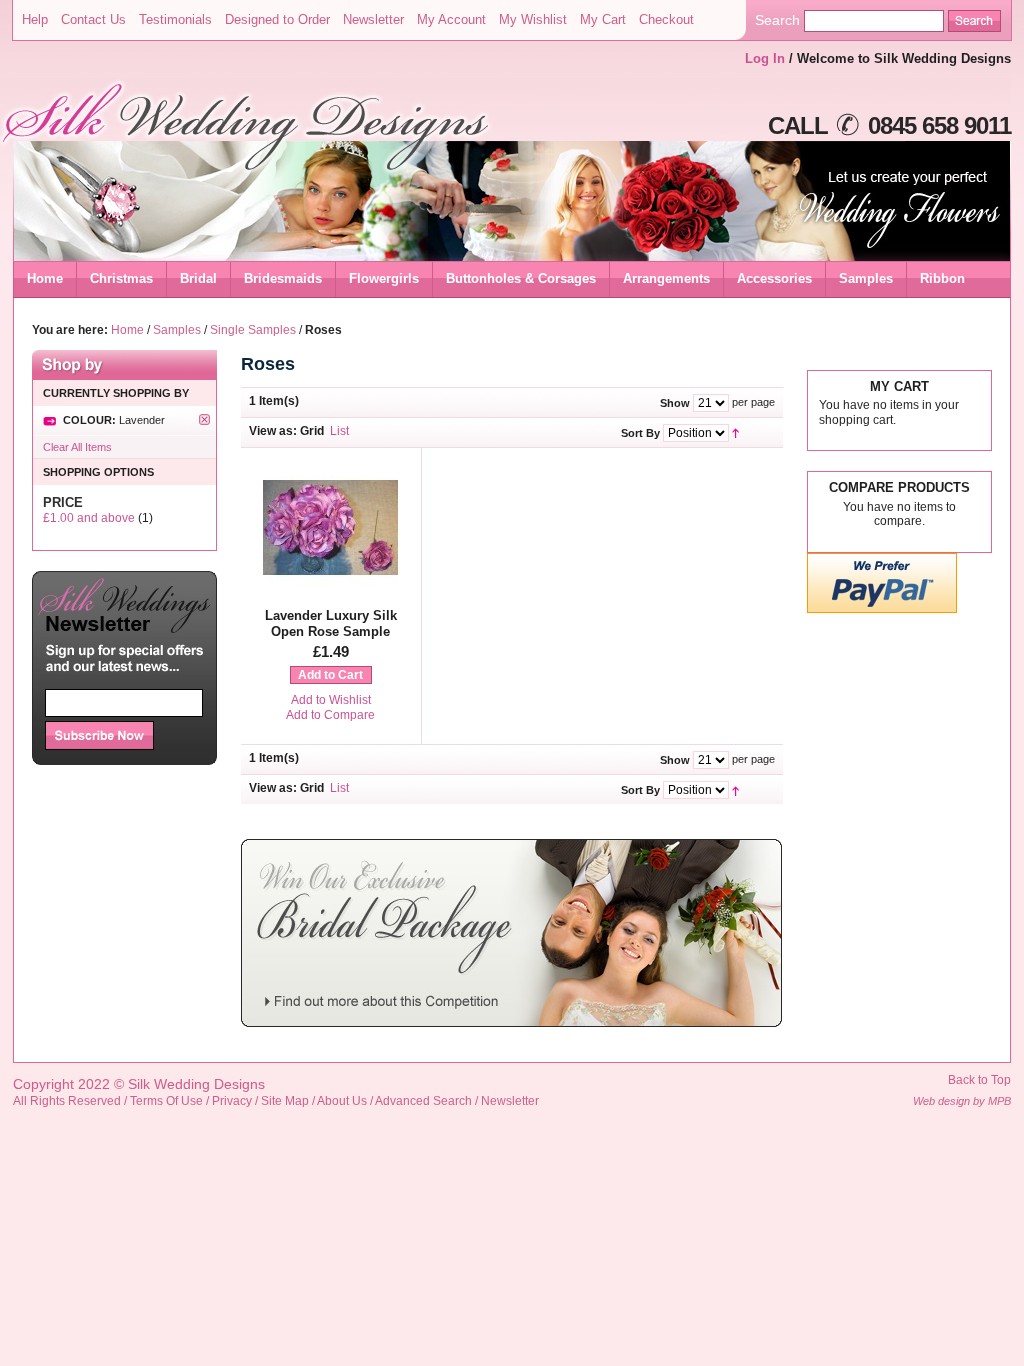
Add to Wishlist (331, 700)
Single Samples (253, 330)
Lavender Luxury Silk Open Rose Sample (331, 623)
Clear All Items (77, 447)
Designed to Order (277, 19)
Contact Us (93, 19)
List (339, 431)
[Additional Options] (882, 609)
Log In (765, 58)
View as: (273, 431)
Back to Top (979, 1080)
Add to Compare (330, 715)
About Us (342, 1101)
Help (35, 19)
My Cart (603, 19)
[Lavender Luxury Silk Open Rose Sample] (330, 591)
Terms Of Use (166, 1101)
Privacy (232, 1101)
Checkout (666, 19)
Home (45, 278)
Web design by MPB (962, 1101)
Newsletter (373, 19)
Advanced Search (423, 1101)
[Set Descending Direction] (735, 432)
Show (675, 402)
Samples (177, 330)
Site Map (285, 1101)
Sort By (640, 432)
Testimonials (175, 19)
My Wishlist (533, 19)
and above (89, 518)
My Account (451, 19)
